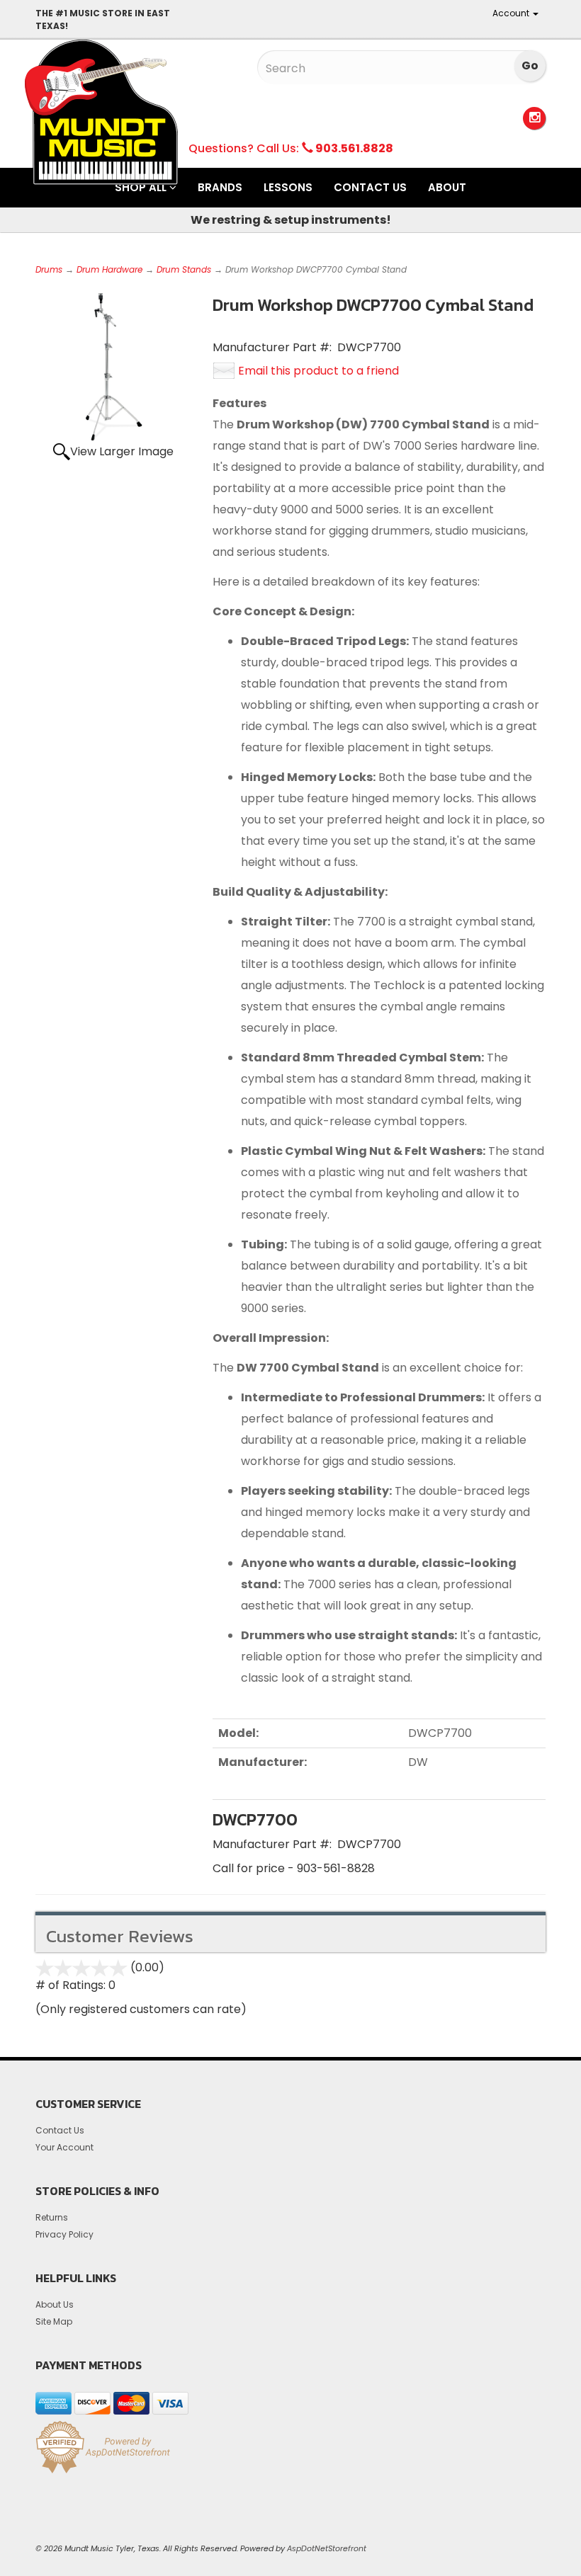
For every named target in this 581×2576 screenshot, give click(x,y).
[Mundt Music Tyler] (101, 112)
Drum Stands (184, 269)
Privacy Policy (64, 2234)
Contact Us (370, 187)
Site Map (54, 2321)
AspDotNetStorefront (327, 2548)
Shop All (142, 187)
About (447, 187)
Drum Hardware (109, 269)
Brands (220, 187)
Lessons (288, 187)
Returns (52, 2217)
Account (512, 13)
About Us (55, 2304)
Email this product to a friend (318, 371)
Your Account (64, 2147)
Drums (49, 269)
